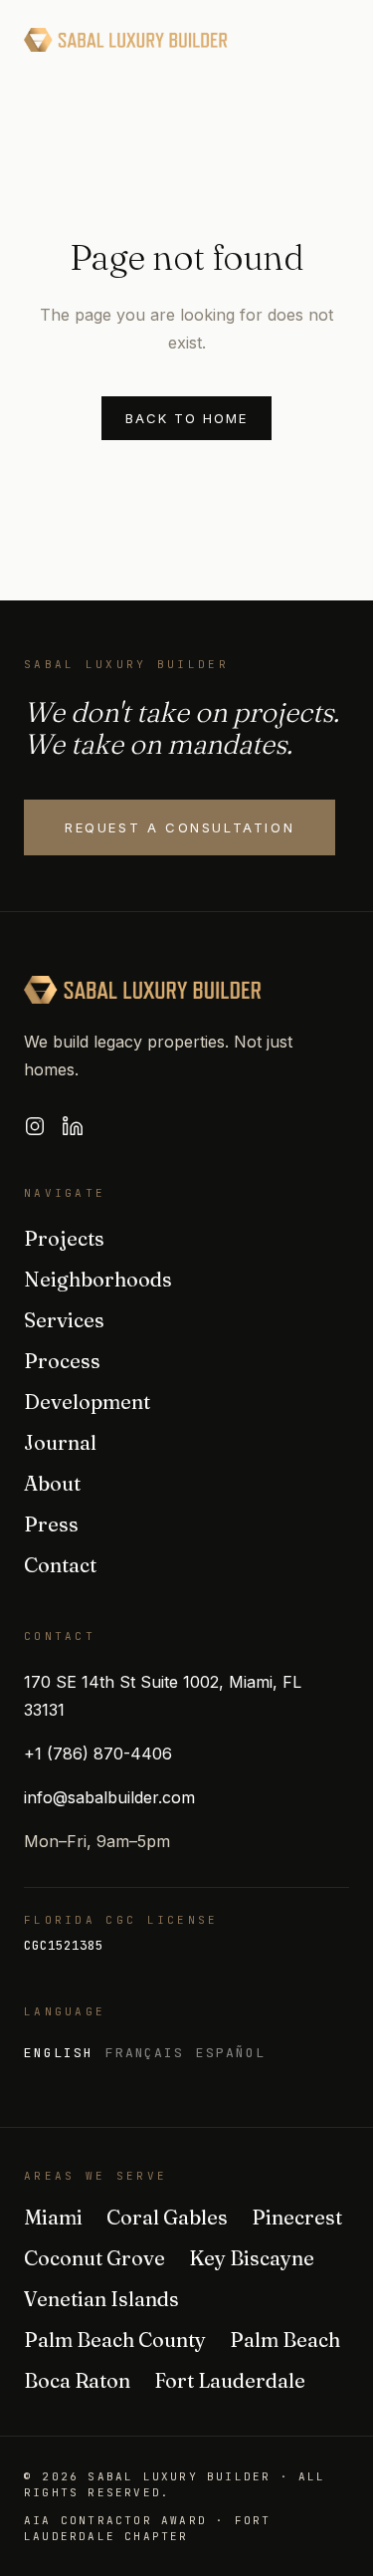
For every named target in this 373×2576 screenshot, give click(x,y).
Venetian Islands (101, 2299)
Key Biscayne (252, 2258)
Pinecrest (297, 2217)
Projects (64, 1238)
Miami (53, 2217)
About (52, 1483)
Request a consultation (180, 827)
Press (51, 1524)
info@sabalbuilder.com (109, 1797)
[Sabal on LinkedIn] (73, 1126)
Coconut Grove (94, 2258)
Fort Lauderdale (230, 2380)
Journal (60, 1442)
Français (145, 2053)
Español (231, 2053)
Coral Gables (167, 2217)
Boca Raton (77, 2380)
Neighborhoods (98, 1279)
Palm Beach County (115, 2340)
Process (62, 1361)
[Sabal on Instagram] (35, 1126)
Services (64, 1320)
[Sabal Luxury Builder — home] (126, 40)
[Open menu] (329, 40)
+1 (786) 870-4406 (98, 1754)
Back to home (186, 418)
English (59, 2053)
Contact (60, 1565)
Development (87, 1402)
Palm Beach (285, 2340)
